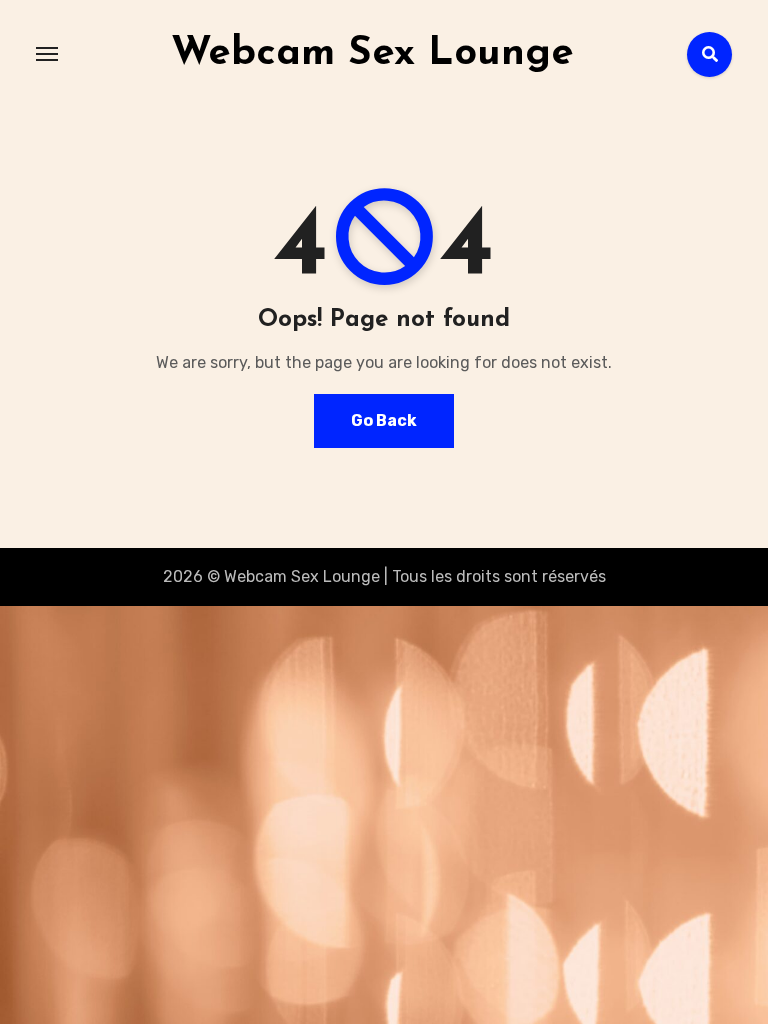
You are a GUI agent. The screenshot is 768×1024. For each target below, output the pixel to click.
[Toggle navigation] (47, 54)
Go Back (384, 420)
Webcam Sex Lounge (372, 54)
